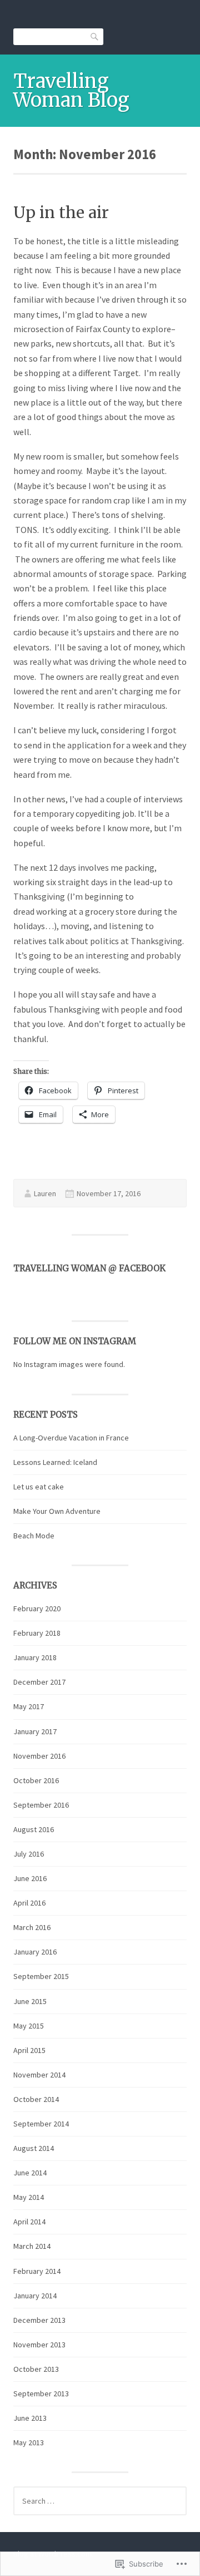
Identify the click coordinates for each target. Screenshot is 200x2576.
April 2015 (29, 2050)
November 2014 (39, 2075)
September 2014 (41, 2124)
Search (95, 36)
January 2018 (35, 1657)
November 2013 (39, 2345)
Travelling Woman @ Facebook (89, 1268)
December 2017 (39, 1682)
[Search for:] (100, 2501)
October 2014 (36, 2099)
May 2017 (29, 1706)
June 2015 (30, 2001)
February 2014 (37, 2271)
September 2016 (41, 1805)
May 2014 (29, 2197)
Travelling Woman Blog (71, 91)
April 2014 (29, 2222)
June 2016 (30, 1878)
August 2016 (34, 1829)
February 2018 (37, 1633)
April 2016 (29, 1903)
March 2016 (32, 1927)
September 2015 (41, 1976)
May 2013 (29, 2442)
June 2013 (30, 2418)
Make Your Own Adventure (57, 1511)
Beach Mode (34, 1536)
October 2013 (36, 2369)
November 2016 (39, 1756)
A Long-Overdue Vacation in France (71, 1438)
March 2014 (32, 2246)
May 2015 (29, 2026)
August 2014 (34, 2148)
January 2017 (35, 1731)
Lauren (45, 1193)
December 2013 (39, 2320)
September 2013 (41, 2394)
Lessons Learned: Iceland (55, 1462)
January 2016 (35, 1952)
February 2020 (37, 1608)
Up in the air (61, 213)
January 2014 (35, 2296)
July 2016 (29, 1854)
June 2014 (30, 2173)
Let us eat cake (39, 1487)
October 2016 (36, 1780)
